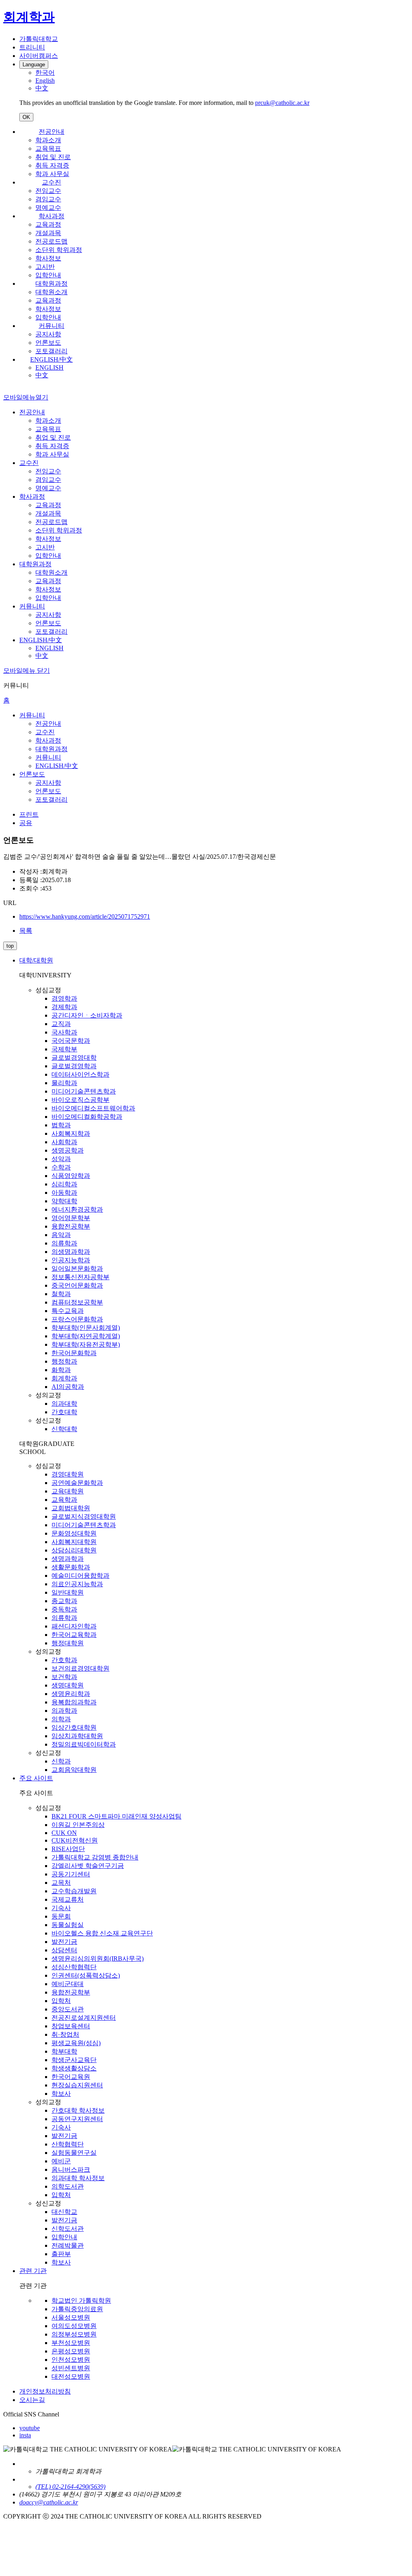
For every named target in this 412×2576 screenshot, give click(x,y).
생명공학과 (68, 1150)
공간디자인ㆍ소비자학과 (87, 1015)
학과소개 (48, 140)
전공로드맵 (51, 241)
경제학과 (64, 1007)
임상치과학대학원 (77, 1736)
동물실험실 (68, 1925)
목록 (26, 931)
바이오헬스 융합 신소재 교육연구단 (102, 1933)
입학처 (61, 2001)
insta (25, 2435)
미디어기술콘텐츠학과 (84, 1091)
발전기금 (64, 1942)
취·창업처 (65, 2034)
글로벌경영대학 (74, 1058)
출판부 (61, 2254)
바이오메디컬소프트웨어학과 (93, 1108)
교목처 (61, 1883)
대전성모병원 (71, 2376)
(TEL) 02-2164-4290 (62, 2487)
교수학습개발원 (74, 1891)
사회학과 (64, 1142)
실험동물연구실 (74, 2153)
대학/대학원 (36, 960)
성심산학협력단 (74, 1967)
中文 (42, 375)
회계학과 (64, 1378)
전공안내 (51, 132)
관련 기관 (33, 2271)
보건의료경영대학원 (80, 1668)
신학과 (61, 1761)
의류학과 (64, 1243)
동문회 (61, 1916)
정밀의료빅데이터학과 (84, 1744)
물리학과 (64, 1083)
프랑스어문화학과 (77, 1319)
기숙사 (61, 1908)
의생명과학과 (71, 1252)
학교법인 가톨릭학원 (81, 2301)
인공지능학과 (71, 1260)
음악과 (61, 1235)
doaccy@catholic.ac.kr (49, 2502)
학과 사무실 (52, 174)
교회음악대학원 (74, 1770)
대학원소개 (51, 292)
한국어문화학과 (74, 1353)
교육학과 (64, 1500)
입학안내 (48, 275)
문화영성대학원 (74, 1533)
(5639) (97, 2487)
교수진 (51, 182)
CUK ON (64, 1833)
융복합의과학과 (74, 1702)
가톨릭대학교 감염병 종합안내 (95, 1857)
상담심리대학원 (74, 1550)
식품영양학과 (71, 1176)
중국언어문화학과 (77, 1285)
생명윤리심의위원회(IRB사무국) (98, 1959)
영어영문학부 (71, 1218)
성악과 (61, 1159)
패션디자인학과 (74, 1626)
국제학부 (64, 1049)
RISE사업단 (68, 1849)
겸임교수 (48, 199)
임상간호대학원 (74, 1727)
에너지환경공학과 (77, 1209)
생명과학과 (68, 1559)
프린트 (29, 814)
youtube (30, 2428)
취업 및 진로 (53, 157)
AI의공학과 (68, 1387)
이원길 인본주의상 (78, 1825)
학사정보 (48, 258)
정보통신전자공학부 (80, 1277)
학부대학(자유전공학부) (86, 1344)
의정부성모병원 (74, 2334)
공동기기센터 (71, 1874)
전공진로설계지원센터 (84, 2018)
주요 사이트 (36, 1778)
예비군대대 (68, 1984)
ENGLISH (49, 368)
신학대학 (64, 1429)
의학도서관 (68, 2186)
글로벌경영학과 (74, 1066)
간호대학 (64, 1412)
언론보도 (48, 343)
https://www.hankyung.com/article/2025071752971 (85, 916)
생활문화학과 (71, 1567)
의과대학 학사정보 (78, 2178)
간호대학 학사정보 (78, 2110)
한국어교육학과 (74, 1635)
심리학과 (64, 1184)
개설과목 (48, 233)
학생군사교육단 (74, 2060)
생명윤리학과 (71, 1694)
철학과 (61, 1294)
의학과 (61, 1719)
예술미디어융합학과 (80, 1576)
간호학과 (64, 1660)
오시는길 (32, 2400)
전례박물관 (68, 2245)
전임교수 (48, 191)
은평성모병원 (71, 2351)
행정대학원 (68, 1643)
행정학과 (64, 1361)
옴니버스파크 (71, 2170)
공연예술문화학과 (77, 1483)
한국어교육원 (71, 2077)
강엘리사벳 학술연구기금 (88, 1866)
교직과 (61, 1024)
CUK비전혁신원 (75, 1840)
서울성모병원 (71, 2317)
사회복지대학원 (74, 1542)
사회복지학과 (71, 1133)
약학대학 (64, 1201)
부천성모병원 (71, 2343)
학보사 (61, 2094)
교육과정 (48, 224)
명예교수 (48, 208)
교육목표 (48, 148)
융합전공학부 (71, 1226)
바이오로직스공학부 (80, 1100)
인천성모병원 (71, 2360)
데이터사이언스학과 (80, 1074)
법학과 (61, 1125)
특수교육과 (68, 1311)
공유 (26, 823)
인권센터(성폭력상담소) (86, 1975)
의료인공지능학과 (77, 1584)
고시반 (45, 267)
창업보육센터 (71, 2026)
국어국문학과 (71, 1041)
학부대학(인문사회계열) (86, 1328)
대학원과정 (51, 284)
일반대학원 (68, 1592)
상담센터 (64, 1950)
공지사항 (48, 334)
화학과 (61, 1370)
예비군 (61, 2161)
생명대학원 (68, 1685)
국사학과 (64, 1032)
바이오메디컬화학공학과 (87, 1117)
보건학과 (64, 1677)
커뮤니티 (51, 326)
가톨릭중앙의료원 (77, 2309)
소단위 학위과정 (59, 250)
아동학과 (64, 1193)
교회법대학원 (71, 1508)
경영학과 (64, 998)
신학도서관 (68, 2229)
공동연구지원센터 (77, 2119)
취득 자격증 (52, 165)
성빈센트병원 (71, 2368)
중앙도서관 (68, 2009)
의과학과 (64, 1711)
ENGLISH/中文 (51, 359)
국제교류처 (68, 1899)
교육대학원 (68, 1491)
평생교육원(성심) (76, 2043)
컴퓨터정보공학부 (77, 1302)
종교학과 (64, 1601)
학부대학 (64, 2051)
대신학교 (64, 2212)
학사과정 (51, 216)
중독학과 (64, 1609)
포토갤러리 (51, 351)
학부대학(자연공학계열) (86, 1336)
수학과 (61, 1167)
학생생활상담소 (74, 2068)
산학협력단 (68, 2144)
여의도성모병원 (74, 2326)
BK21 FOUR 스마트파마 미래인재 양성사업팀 (116, 1816)
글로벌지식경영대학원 (84, 1516)
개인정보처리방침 (45, 2391)
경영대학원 (68, 1474)
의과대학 (64, 1404)
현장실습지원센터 (77, 2085)
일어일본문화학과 (77, 1269)
